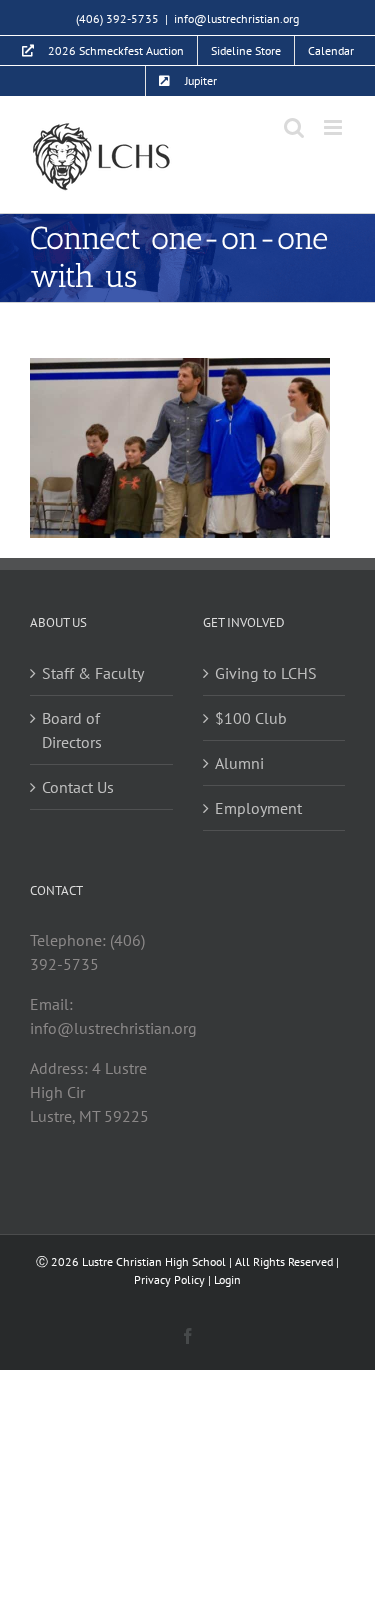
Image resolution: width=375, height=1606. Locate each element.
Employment (258, 808)
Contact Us (78, 787)
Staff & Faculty (93, 673)
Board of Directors (72, 730)
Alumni (239, 763)
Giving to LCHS (266, 673)
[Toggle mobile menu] (334, 127)
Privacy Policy (169, 1279)
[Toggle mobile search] (294, 127)
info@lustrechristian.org (236, 18)
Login (227, 1279)
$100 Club (251, 718)
